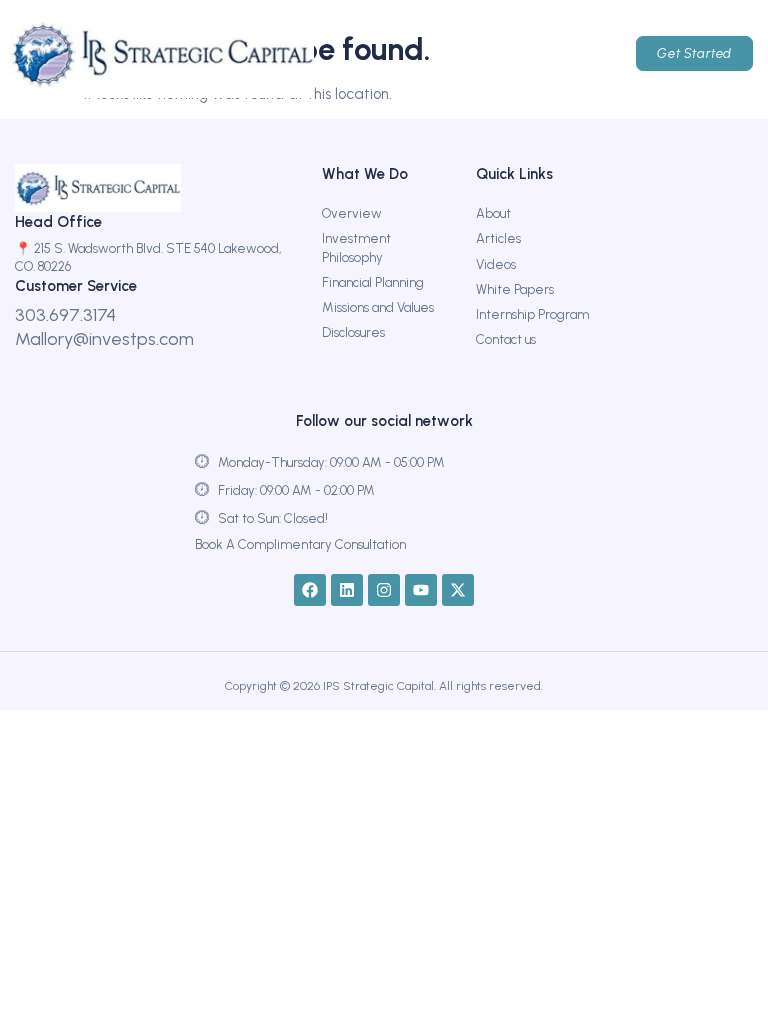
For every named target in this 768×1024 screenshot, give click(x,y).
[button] (521, 54)
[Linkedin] (347, 590)
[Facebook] (310, 590)
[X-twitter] (458, 590)
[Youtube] (421, 590)
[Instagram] (384, 590)
